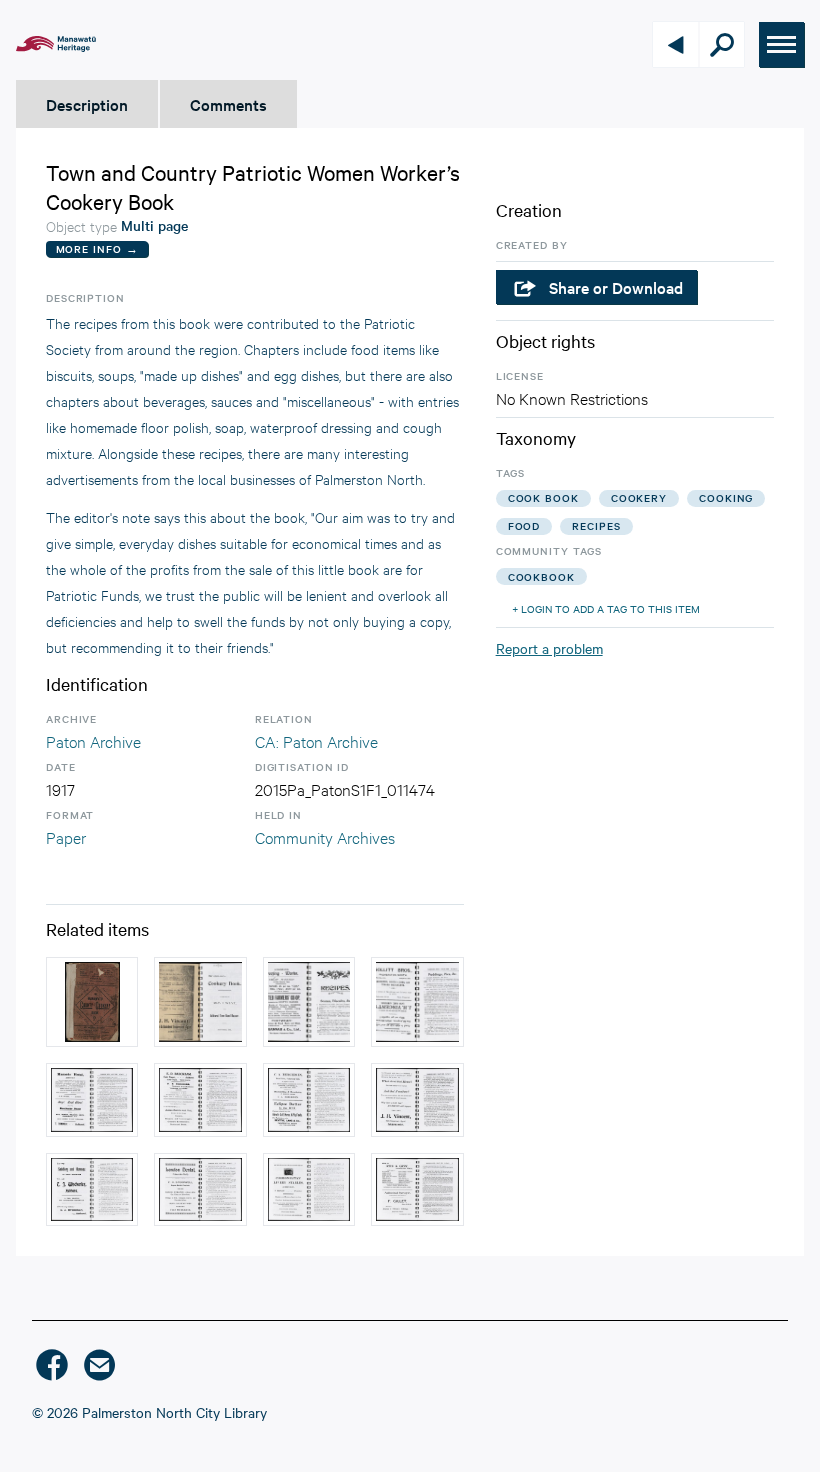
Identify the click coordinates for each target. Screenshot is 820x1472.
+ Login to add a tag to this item (606, 608)
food (524, 525)
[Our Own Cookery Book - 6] (309, 1100)
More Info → (97, 248)
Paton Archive (93, 740)
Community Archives (325, 836)
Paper (66, 836)
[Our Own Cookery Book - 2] (200, 1002)
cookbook (541, 576)
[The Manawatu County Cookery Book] (92, 1002)
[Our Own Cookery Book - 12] (92, 1190)
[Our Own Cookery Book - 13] (309, 1190)
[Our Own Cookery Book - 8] (92, 1100)
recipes (596, 525)
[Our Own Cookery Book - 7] (417, 1002)
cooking (726, 497)
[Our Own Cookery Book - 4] (417, 1100)
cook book (543, 497)
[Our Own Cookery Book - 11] (200, 1190)
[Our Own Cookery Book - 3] (309, 1002)
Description (87, 104)
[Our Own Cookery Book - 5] (200, 1100)
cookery (639, 497)
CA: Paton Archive (316, 740)
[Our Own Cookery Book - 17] (417, 1190)
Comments (228, 104)
